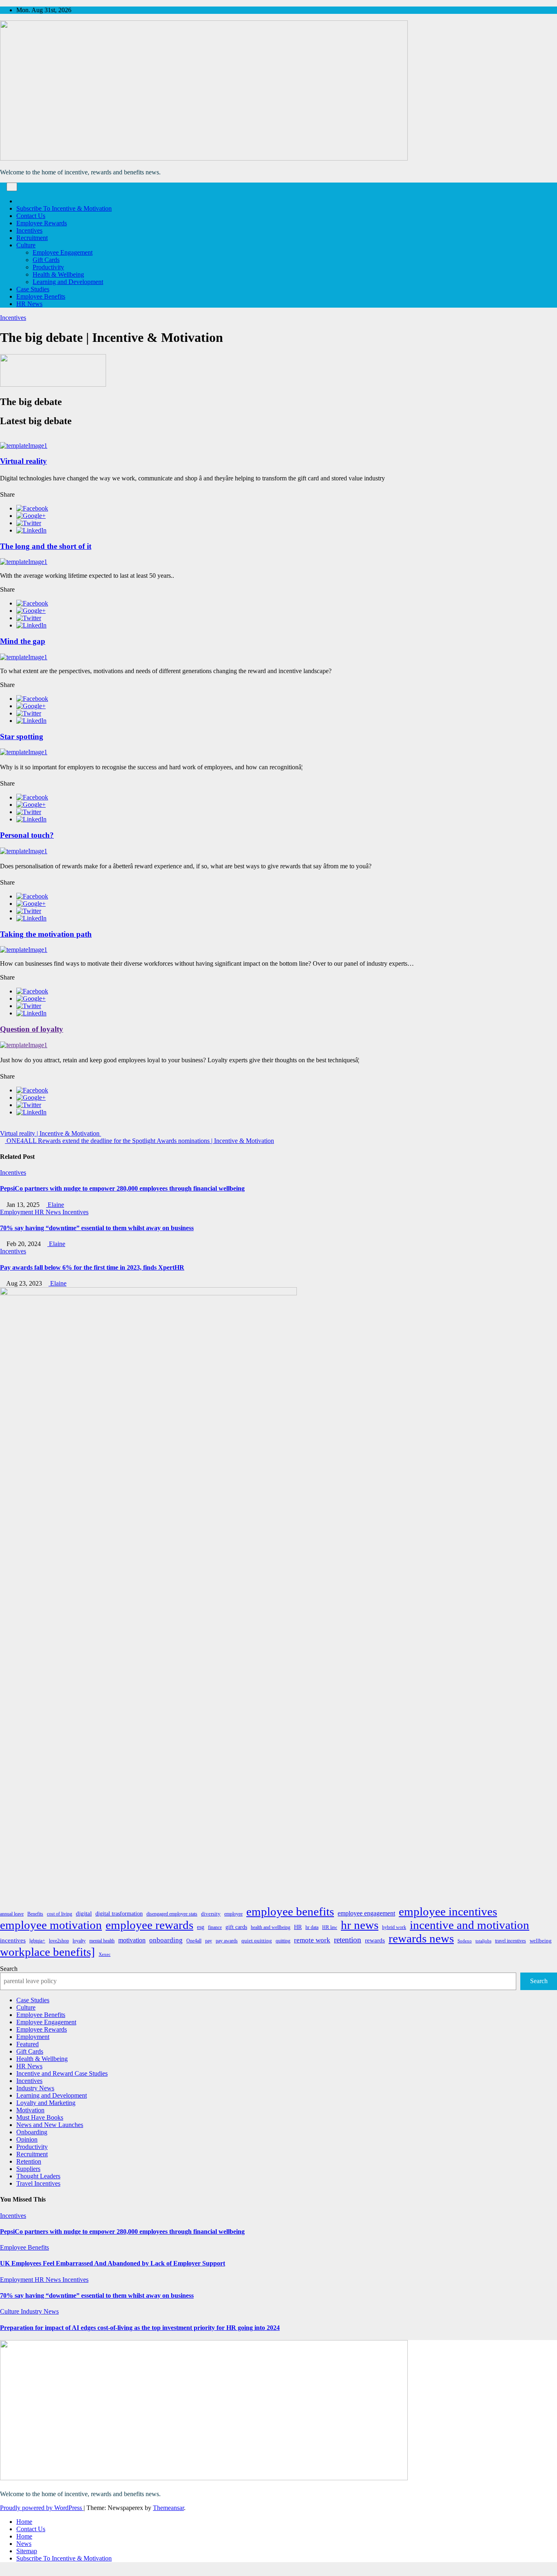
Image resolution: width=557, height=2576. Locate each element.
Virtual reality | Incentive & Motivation (51, 1133)
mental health (102, 1941)
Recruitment (32, 238)
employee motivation (51, 1925)
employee (233, 1914)
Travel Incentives (38, 2183)
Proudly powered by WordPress (42, 2508)
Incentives (29, 230)
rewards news (421, 1938)
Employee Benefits (41, 296)
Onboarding (32, 2132)
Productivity (48, 267)
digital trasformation (119, 1913)
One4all (194, 1941)
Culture (26, 245)
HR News (29, 304)
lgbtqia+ (37, 1941)
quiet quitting (257, 1941)
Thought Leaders (38, 2176)
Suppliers (28, 2169)
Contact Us (31, 216)
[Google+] (31, 516)
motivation (132, 1940)
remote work (312, 1940)
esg (201, 1927)
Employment (17, 1212)
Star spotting (22, 736)
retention (348, 1940)
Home (24, 2522)
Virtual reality (23, 461)
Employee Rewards (42, 223)
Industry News (35, 2088)
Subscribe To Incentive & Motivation (64, 208)
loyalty (79, 1941)
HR (298, 1927)
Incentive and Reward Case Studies (62, 2073)
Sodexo (465, 1941)
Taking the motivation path (46, 934)
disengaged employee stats (172, 1914)
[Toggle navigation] (12, 187)
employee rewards (149, 1925)
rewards (375, 1940)
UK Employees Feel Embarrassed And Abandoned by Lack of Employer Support (113, 2263)
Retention (29, 2161)
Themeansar (168, 2508)
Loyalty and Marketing (46, 2103)
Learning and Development (68, 282)
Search (9, 1969)
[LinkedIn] (31, 530)
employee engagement (366, 1913)
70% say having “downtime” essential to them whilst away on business (97, 1228)
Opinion (27, 2139)
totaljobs (483, 1941)
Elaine (55, 1205)
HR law (330, 1927)
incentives (13, 1940)
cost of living (60, 1914)
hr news (360, 1925)
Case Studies (33, 289)
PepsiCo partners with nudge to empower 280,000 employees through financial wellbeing (122, 1188)
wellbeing (541, 1941)
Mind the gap (23, 641)
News (24, 2544)
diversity (211, 1914)
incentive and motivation (470, 1925)
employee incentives (448, 1911)
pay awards (227, 1941)
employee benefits (290, 1911)
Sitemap (27, 2551)
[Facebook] (32, 508)
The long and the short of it (46, 546)
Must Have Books (40, 2117)
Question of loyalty (32, 1029)
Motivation (30, 2110)
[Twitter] (29, 523)
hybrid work (394, 1927)
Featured (28, 2044)
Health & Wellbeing (58, 274)
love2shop (59, 1941)
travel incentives (511, 1941)
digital (84, 1913)
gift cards (236, 1927)
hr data (312, 1927)
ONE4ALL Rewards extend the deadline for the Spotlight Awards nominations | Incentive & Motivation (139, 1141)
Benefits (35, 1914)
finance (215, 1927)
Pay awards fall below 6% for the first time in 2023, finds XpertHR (92, 1267)
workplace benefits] (48, 1952)
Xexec (105, 1954)
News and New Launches (50, 2125)
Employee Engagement (63, 252)
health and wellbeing (271, 1927)
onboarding (166, 1940)
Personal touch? (27, 835)
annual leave (12, 1914)
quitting (283, 1941)
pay (209, 1941)
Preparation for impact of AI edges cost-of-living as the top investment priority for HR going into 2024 (140, 2328)
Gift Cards (46, 260)
